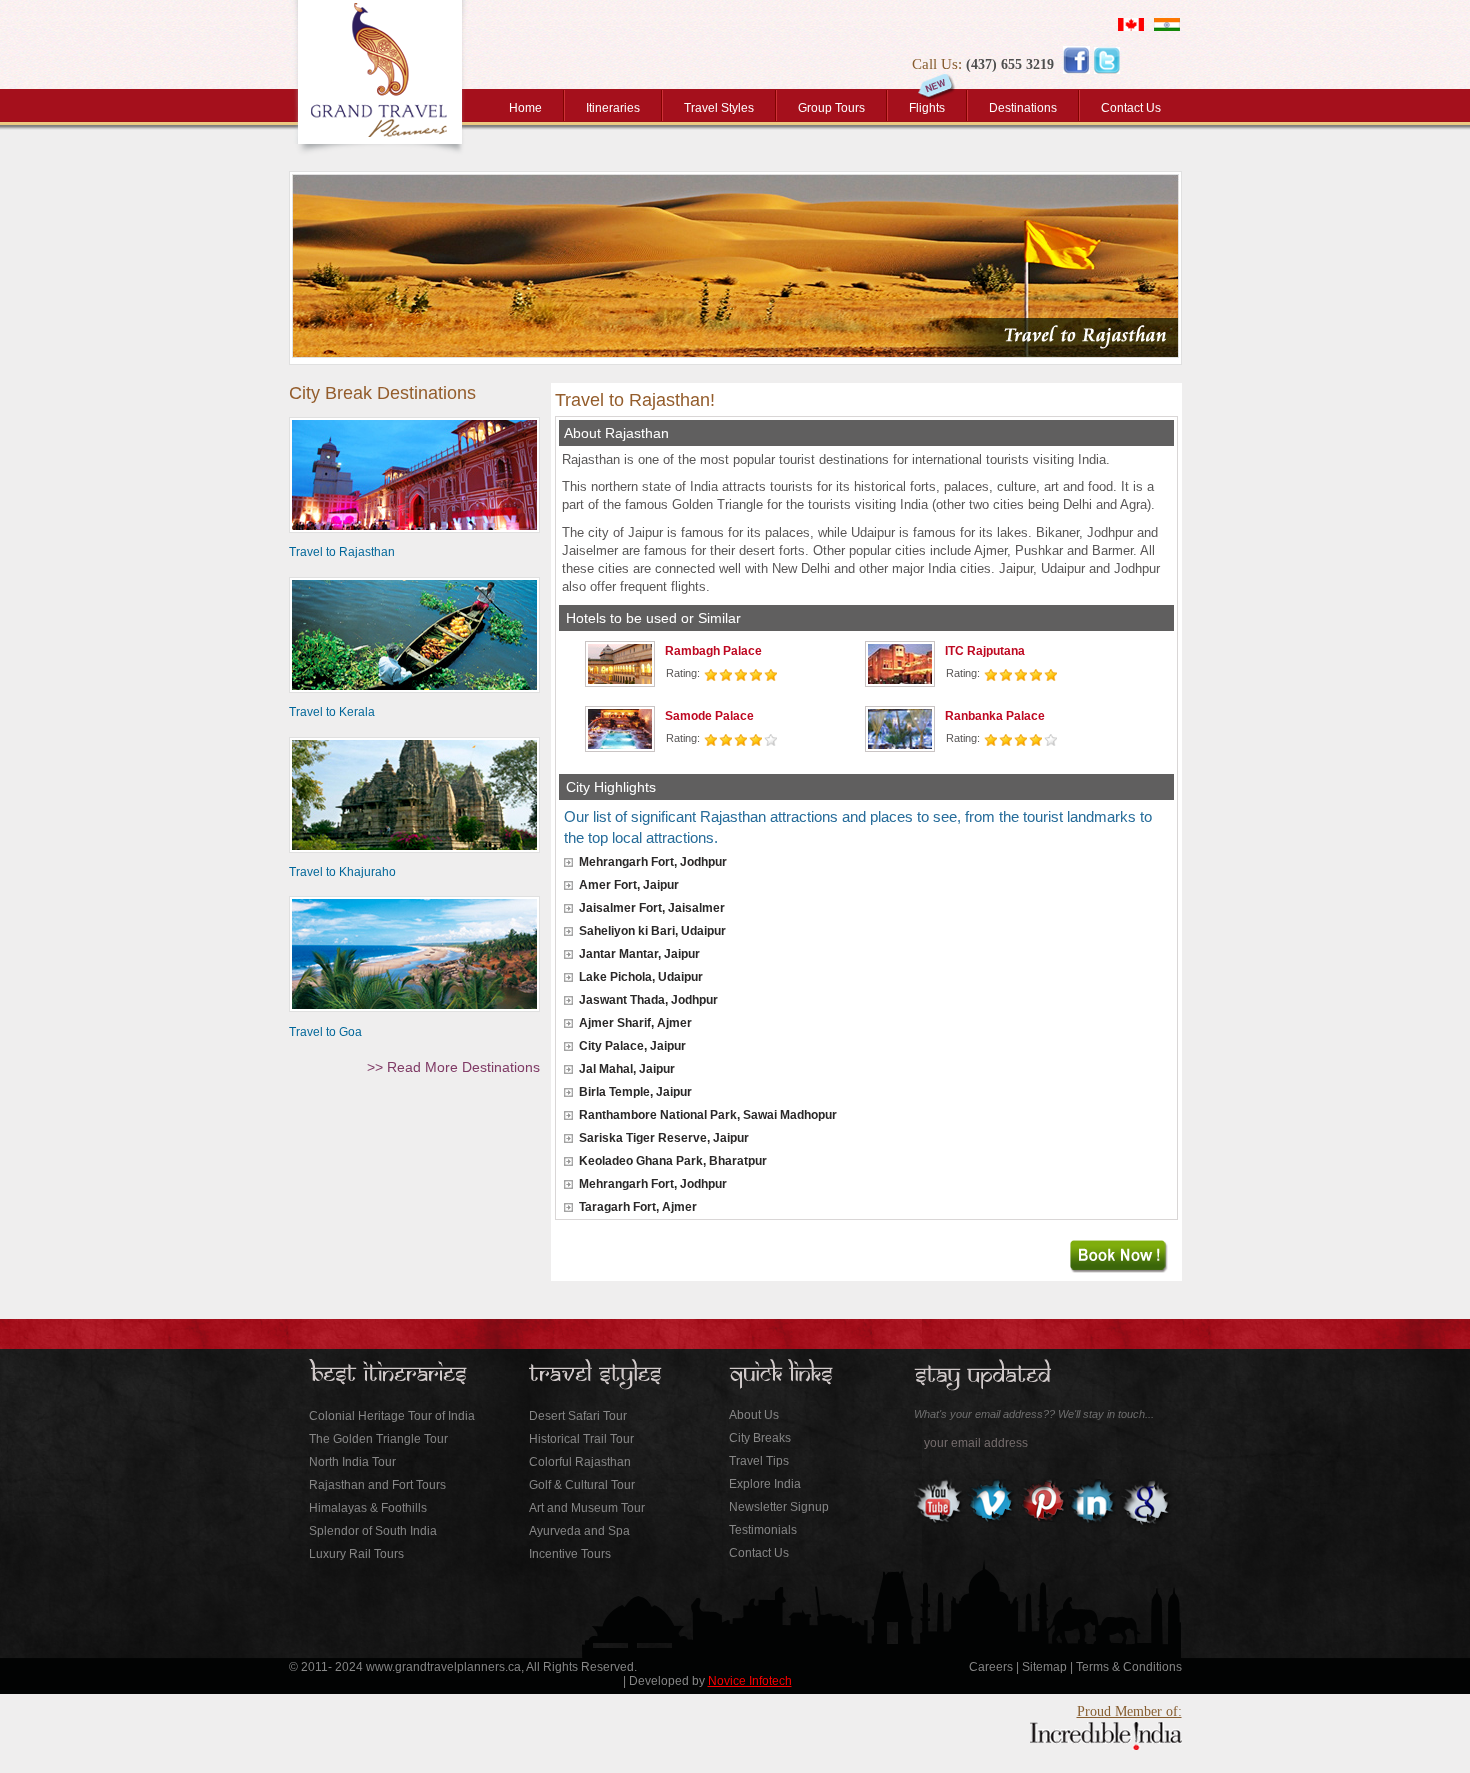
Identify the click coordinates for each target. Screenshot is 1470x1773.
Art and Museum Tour (587, 1508)
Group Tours (831, 108)
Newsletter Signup (779, 1507)
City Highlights (611, 787)
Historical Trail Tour (581, 1439)
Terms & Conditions (1129, 1667)
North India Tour (352, 1462)
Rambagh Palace (713, 651)
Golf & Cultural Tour (582, 1485)
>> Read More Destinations (453, 1067)
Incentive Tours (570, 1554)
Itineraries (613, 108)
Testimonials (763, 1530)
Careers (991, 1667)
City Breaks (760, 1438)
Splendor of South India (373, 1531)
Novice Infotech (750, 1681)
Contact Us (1131, 108)
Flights (927, 108)
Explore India (765, 1484)
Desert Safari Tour (578, 1416)
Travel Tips (759, 1461)
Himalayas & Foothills (368, 1508)
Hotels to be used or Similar (653, 618)
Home (525, 108)
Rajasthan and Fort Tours (377, 1485)
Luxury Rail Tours (356, 1554)
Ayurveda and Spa (579, 1531)
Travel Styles (719, 108)
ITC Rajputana (985, 651)
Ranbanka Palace (995, 716)
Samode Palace (709, 716)
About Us (754, 1415)
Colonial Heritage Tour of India (392, 1416)
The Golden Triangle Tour (378, 1439)
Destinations (1023, 108)
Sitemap (1044, 1667)
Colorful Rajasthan (580, 1462)
